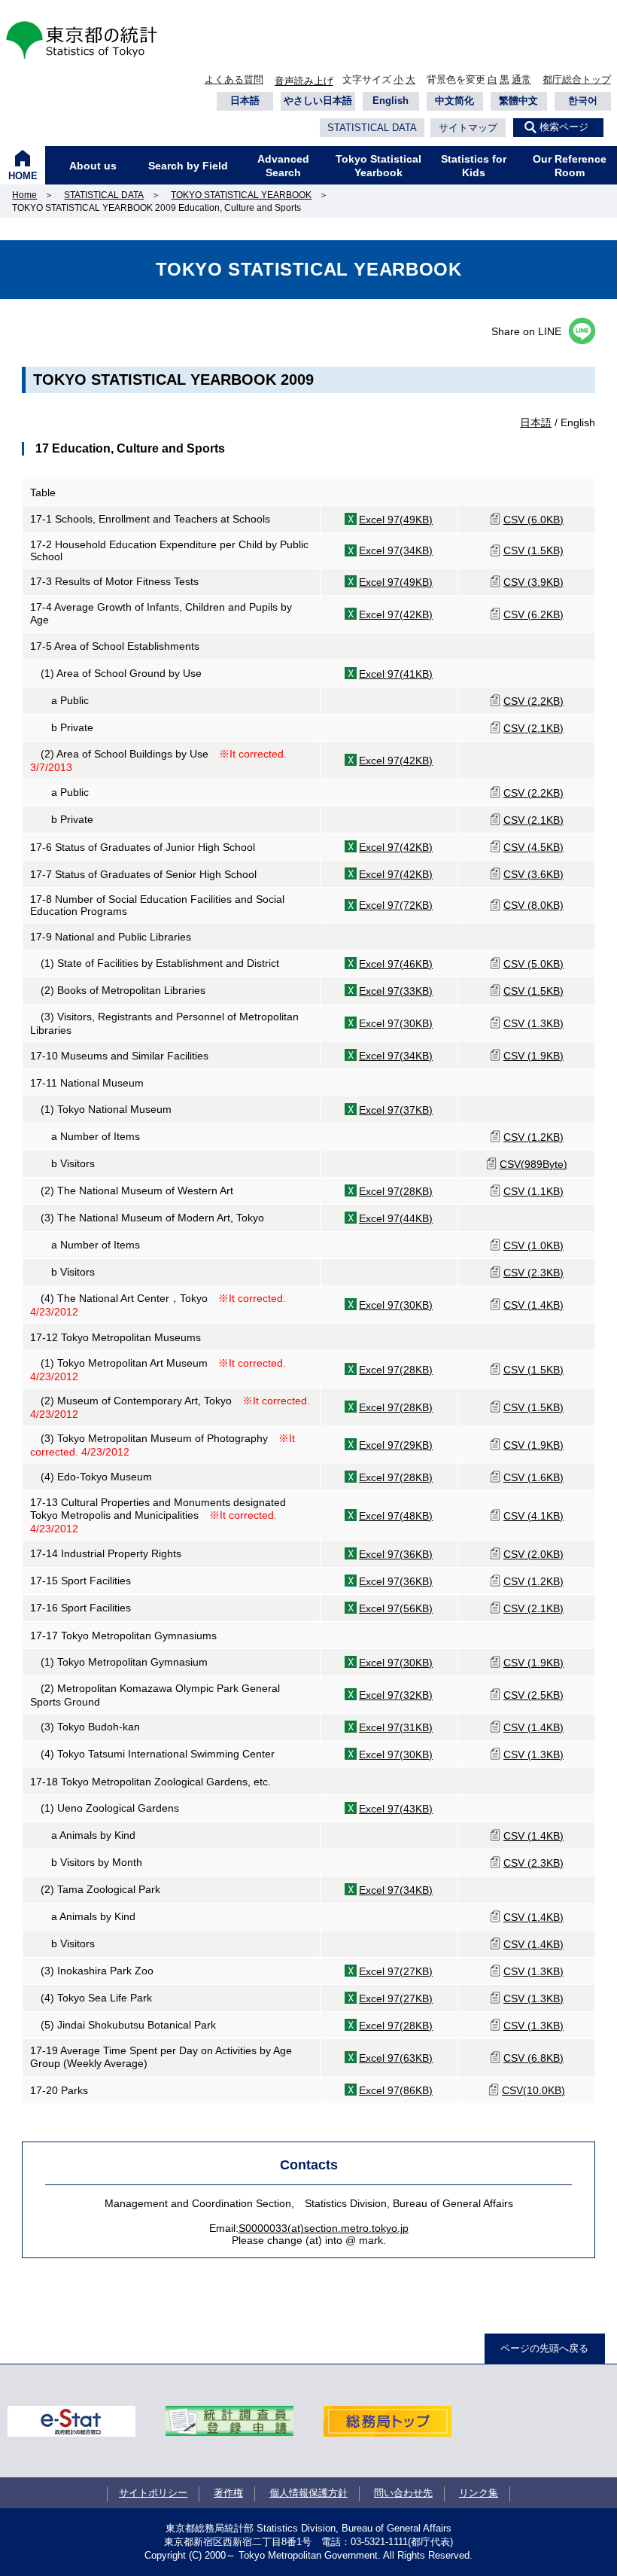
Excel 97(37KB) (396, 1110)
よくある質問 (234, 79)
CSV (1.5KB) (533, 550)
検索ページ (564, 127)
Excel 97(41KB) (396, 674)
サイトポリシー (153, 2493)
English (391, 101)
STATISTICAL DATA (372, 128)
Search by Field (188, 166)
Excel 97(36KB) (396, 1554)
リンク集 (479, 2493)
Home (24, 195)
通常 (521, 79)
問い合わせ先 (403, 2493)
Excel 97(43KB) (396, 1809)
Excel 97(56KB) (396, 1608)
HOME (23, 176)
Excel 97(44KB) (396, 1218)
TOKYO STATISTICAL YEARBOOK (241, 195)
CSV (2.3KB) (533, 1273)
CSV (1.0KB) (533, 1245)
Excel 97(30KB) (396, 1023)
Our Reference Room (570, 166)
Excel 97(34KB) (396, 550)
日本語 (245, 101)
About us (93, 166)
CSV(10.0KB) (533, 2090)
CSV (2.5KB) (533, 1695)
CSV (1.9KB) (533, 1056)
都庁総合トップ (577, 79)
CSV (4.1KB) (533, 1516)
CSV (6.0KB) (533, 520)
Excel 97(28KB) (396, 1191)
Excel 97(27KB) (396, 1971)
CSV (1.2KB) (533, 1137)
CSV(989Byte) (533, 1164)
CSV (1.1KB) (533, 1191)
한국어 (583, 101)
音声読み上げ (304, 81)
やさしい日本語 (318, 101)
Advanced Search (283, 166)
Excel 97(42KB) (396, 614)
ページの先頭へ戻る (544, 2348)
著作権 (228, 2493)
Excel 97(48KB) (396, 1516)
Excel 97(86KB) (396, 2090)
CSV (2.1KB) (533, 728)
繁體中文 (518, 101)
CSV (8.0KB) (533, 905)
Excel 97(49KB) (396, 520)
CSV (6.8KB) (533, 2058)
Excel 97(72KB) (396, 905)
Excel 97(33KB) (396, 991)
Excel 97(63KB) (396, 2058)
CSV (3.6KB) (533, 874)
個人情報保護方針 (308, 2493)
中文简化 (454, 101)
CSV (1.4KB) (533, 1305)
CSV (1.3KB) (533, 1023)
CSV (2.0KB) (533, 1554)
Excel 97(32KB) (396, 1695)
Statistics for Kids (474, 166)
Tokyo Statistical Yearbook (378, 166)
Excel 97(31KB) (396, 1727)
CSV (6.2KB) (533, 614)
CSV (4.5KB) (533, 847)
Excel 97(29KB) (396, 1445)
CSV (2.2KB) (533, 701)
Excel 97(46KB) (396, 964)
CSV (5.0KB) (533, 964)
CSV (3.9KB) (533, 582)
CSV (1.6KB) (533, 1477)
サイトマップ (468, 128)
